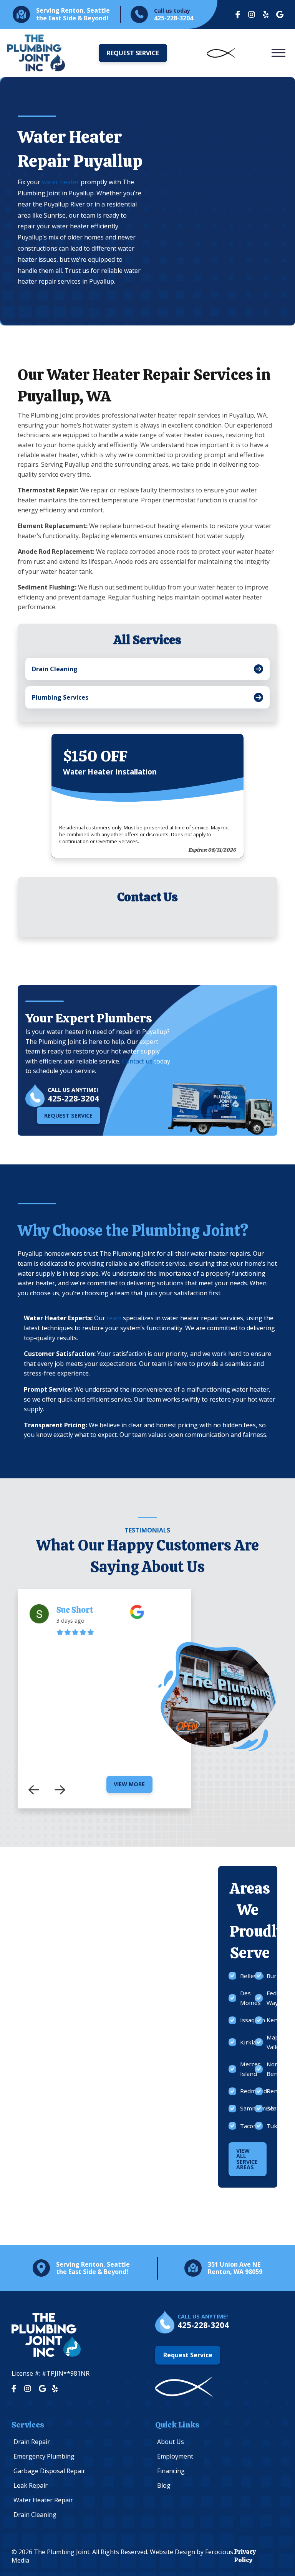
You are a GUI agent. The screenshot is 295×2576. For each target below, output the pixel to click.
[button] (278, 53)
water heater (60, 182)
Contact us (137, 1061)
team (114, 1318)
